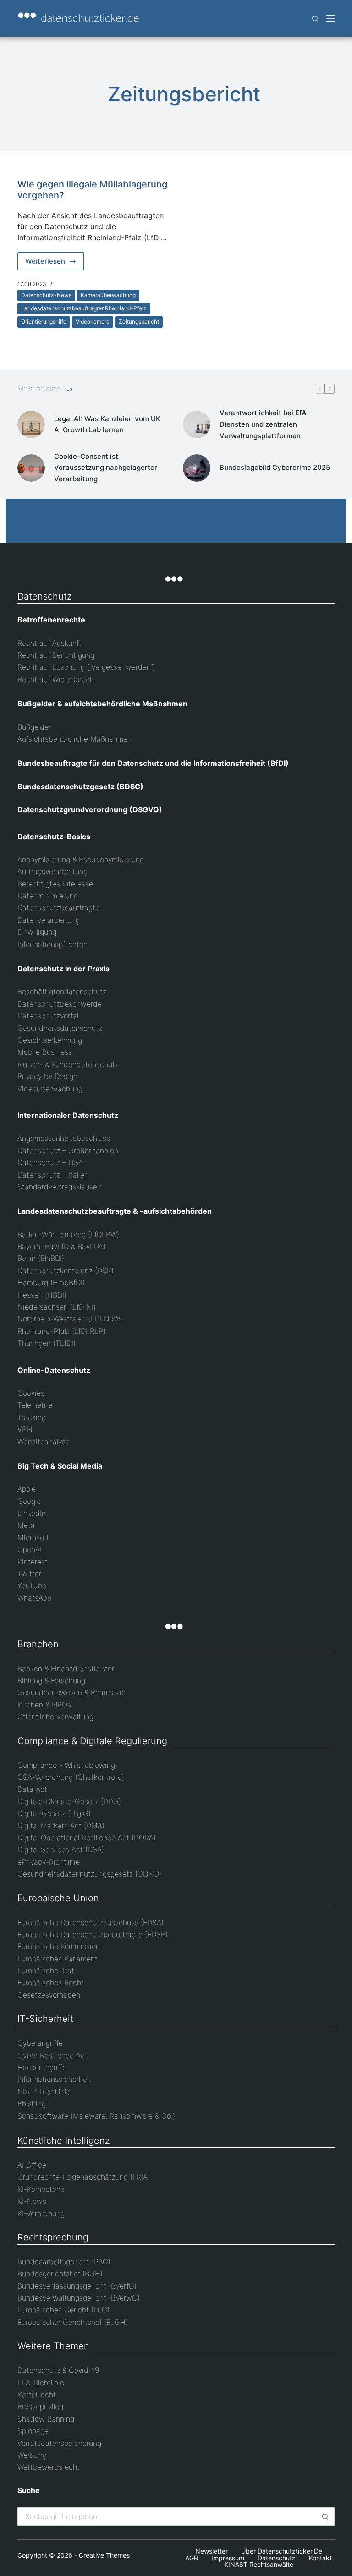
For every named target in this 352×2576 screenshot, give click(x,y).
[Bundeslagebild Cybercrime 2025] (197, 468)
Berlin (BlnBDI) (41, 1258)
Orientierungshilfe (44, 322)
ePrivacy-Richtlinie (49, 1862)
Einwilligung (37, 932)
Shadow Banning (46, 2419)
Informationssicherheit (55, 2079)
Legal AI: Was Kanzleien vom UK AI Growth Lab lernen (107, 424)
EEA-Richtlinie (41, 2383)
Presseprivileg (40, 2406)
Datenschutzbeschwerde (60, 1004)
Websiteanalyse (44, 1442)
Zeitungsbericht (139, 322)
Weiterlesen (55, 264)
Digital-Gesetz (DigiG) (54, 1813)
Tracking (32, 1417)
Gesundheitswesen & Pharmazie (71, 1692)
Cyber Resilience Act (52, 2055)
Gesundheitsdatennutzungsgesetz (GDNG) (89, 1874)
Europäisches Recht (51, 1982)
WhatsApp (34, 1598)
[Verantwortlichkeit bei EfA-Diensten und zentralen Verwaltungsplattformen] (197, 424)
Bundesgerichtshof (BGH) (60, 2273)
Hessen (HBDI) (42, 1295)
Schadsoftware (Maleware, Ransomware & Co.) (96, 2116)
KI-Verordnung (41, 2213)
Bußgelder (34, 727)
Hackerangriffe (42, 2067)
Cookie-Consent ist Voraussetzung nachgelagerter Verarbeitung (106, 468)
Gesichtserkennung (50, 1040)
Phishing (32, 2103)
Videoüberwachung (50, 1089)
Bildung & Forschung (51, 1680)
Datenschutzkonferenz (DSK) (66, 1271)
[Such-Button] (325, 2516)
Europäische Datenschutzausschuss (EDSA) (91, 1922)
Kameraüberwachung (108, 295)
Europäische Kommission (59, 1946)
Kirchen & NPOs (44, 1705)
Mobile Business (45, 1052)
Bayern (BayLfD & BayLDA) (61, 1246)
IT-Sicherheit (45, 2019)
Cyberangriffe (40, 2043)
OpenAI (30, 1549)
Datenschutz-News (46, 295)
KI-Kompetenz (41, 2189)
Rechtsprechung (53, 2237)
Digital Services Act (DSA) (61, 1849)
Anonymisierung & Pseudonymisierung (81, 859)
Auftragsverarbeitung (52, 871)
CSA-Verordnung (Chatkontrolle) (71, 1777)
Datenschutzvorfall (49, 1016)
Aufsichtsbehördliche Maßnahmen (74, 739)
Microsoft (33, 1537)
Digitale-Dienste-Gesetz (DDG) (69, 1801)
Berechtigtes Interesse (55, 884)
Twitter (29, 1574)
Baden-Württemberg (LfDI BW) (68, 1234)
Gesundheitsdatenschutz (60, 1028)
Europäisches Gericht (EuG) (63, 2310)
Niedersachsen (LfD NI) (57, 1307)
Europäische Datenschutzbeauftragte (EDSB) (93, 1934)
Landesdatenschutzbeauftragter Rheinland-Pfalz (84, 308)
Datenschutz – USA (50, 1162)
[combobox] (168, 2516)
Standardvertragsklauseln (60, 1187)
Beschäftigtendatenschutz (62, 991)
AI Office (32, 2165)
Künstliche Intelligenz (64, 2141)
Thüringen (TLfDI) (47, 1343)
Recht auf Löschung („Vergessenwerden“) (86, 667)
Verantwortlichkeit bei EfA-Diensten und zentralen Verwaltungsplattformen (265, 424)
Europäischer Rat (46, 1971)
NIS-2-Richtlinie (44, 2092)
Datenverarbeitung (49, 920)
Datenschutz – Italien (53, 1175)
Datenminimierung (48, 896)
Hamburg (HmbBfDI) (51, 1282)
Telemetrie (35, 1405)
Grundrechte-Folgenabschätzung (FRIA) (84, 2177)
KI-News (32, 2201)
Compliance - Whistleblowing (66, 1765)
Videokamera (93, 322)
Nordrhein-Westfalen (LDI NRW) (70, 1319)
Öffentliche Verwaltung (55, 1717)
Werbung (32, 2455)
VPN (25, 1429)
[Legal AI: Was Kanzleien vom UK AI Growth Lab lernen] (31, 424)
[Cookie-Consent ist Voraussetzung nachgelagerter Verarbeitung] (31, 468)
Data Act (32, 1789)
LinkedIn (32, 1513)
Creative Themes (104, 2555)
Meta (26, 1525)
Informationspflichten (52, 944)
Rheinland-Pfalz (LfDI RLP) (61, 1331)
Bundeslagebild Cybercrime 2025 (275, 467)
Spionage (33, 2431)
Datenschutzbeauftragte (58, 908)
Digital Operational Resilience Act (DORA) (87, 1838)
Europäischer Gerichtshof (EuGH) (73, 2322)
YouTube (32, 1585)
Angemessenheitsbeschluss (64, 1138)
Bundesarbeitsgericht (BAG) (64, 2262)
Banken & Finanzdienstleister (66, 1668)
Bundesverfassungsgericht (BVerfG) (77, 2286)
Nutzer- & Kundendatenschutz (68, 1064)
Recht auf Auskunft (49, 643)
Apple (27, 1489)
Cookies (31, 1393)
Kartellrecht (37, 2394)
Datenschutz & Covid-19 (58, 2370)
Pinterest (33, 1562)
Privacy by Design (47, 1076)
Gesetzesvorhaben (49, 1995)
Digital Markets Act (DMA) (61, 1826)
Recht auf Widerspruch (56, 679)
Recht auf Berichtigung (56, 655)
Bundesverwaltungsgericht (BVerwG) (79, 2298)
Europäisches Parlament (58, 1959)
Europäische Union (58, 1898)
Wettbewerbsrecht (49, 2467)
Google (29, 1501)
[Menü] (330, 18)
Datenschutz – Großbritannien (68, 1150)
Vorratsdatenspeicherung (59, 2443)
